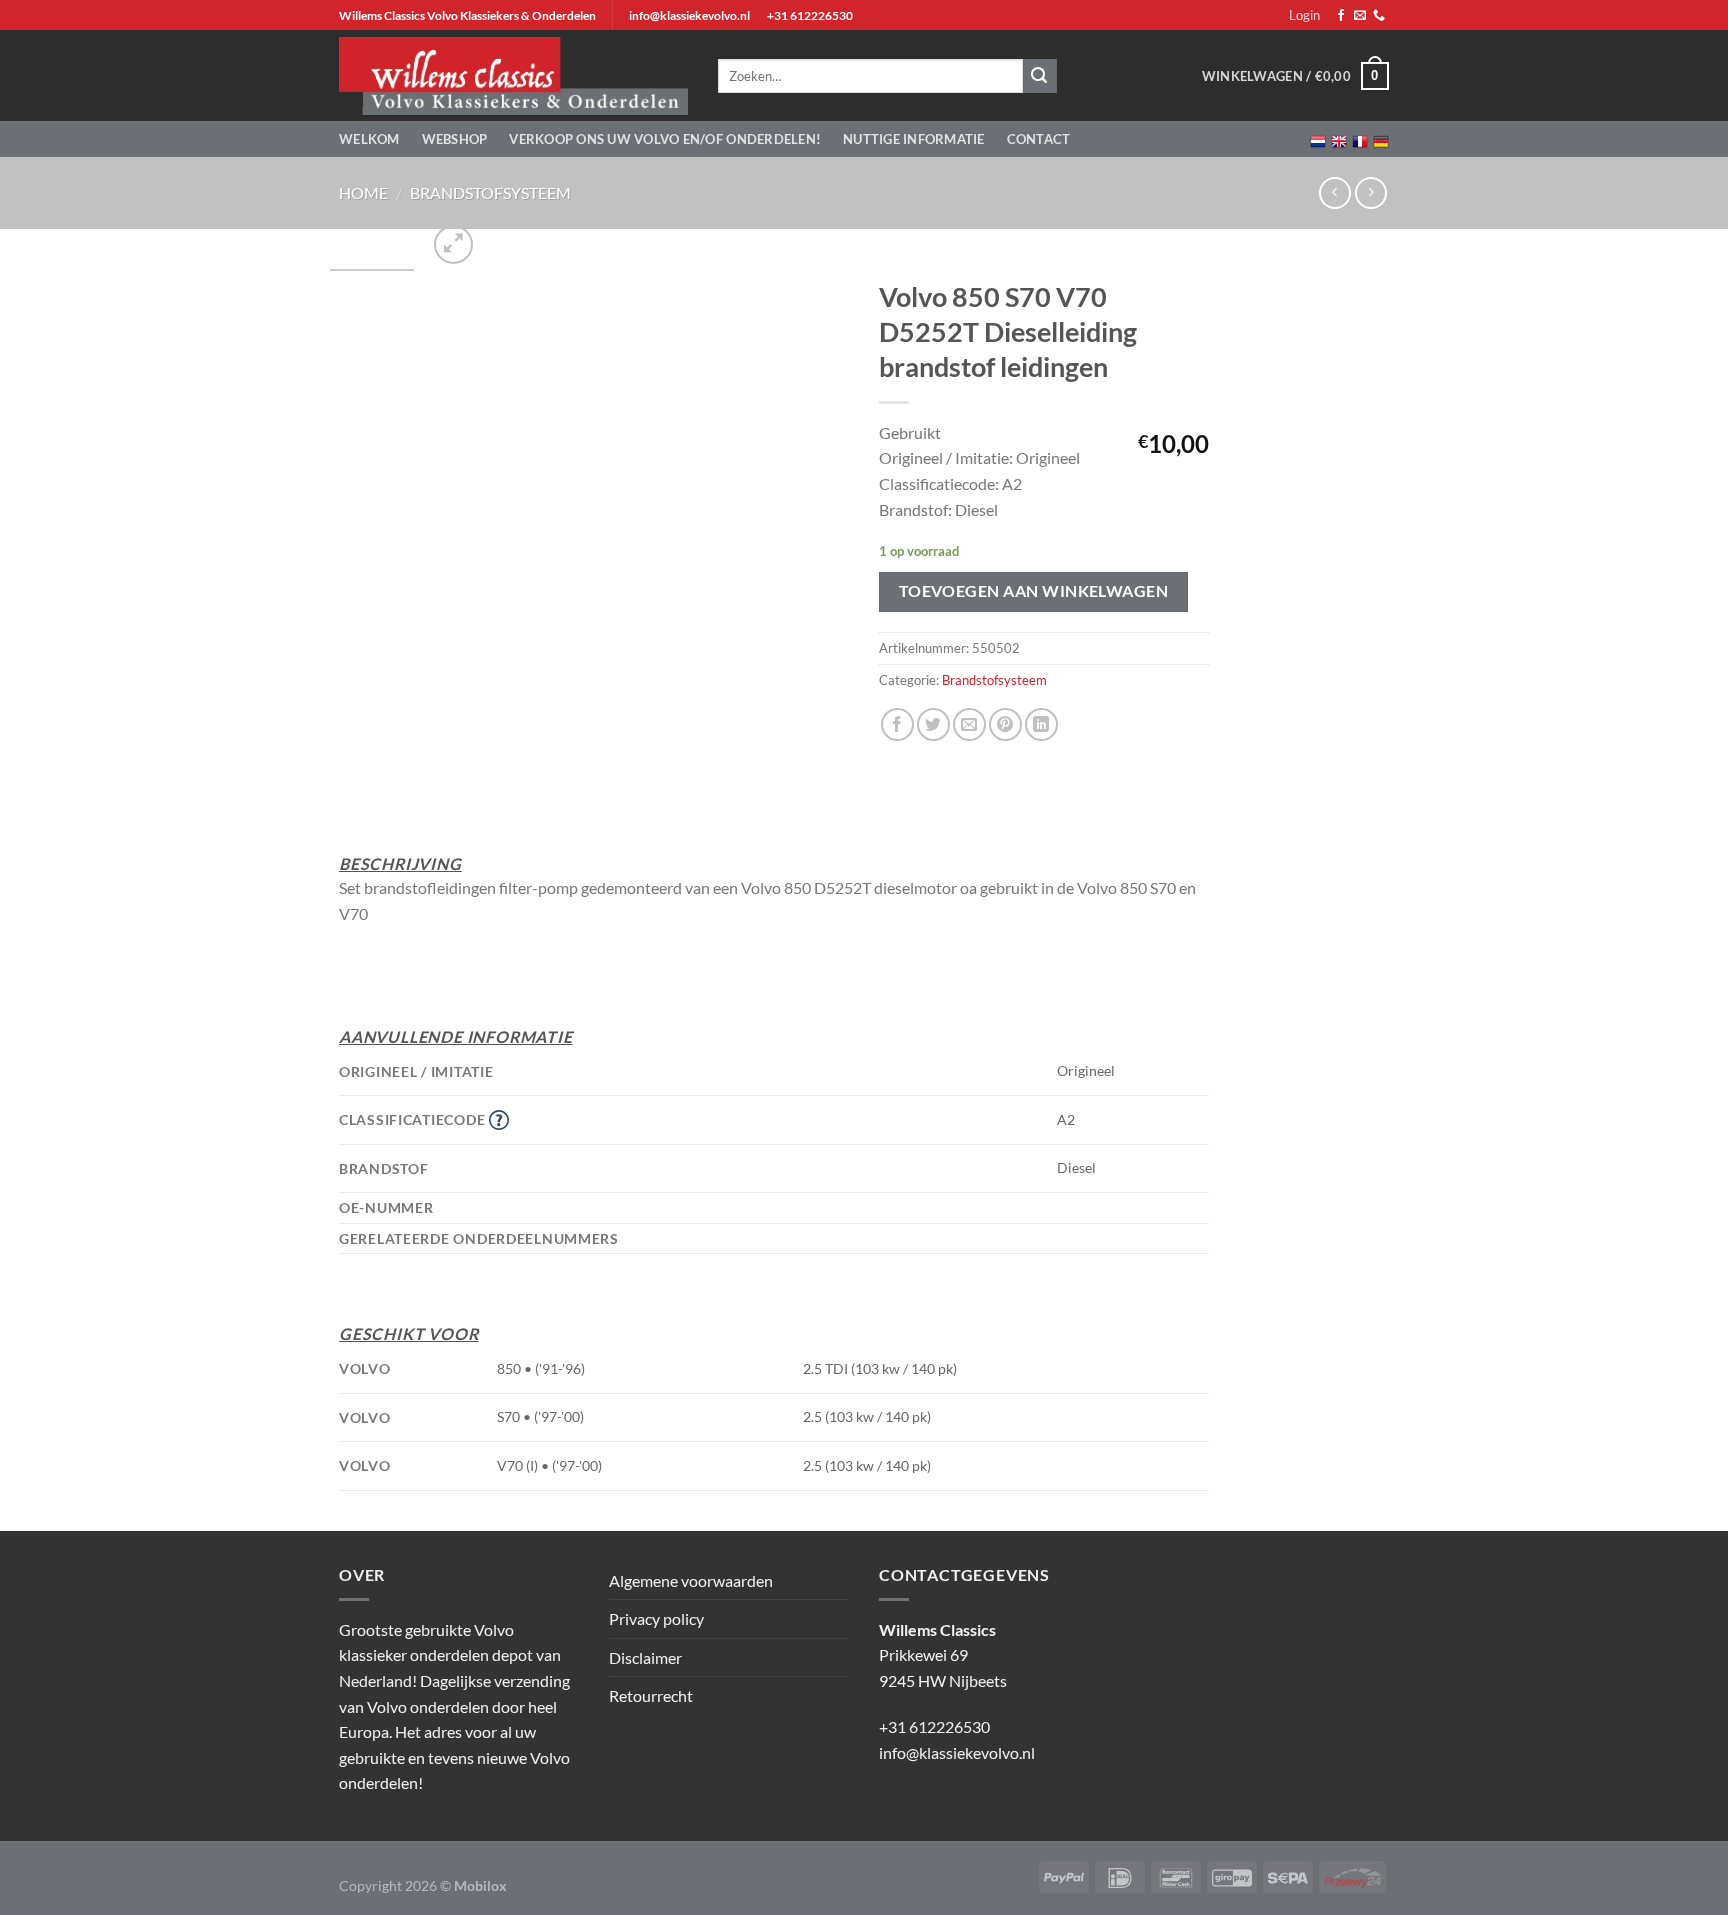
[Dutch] (1318, 139)
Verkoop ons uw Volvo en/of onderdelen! (665, 139)
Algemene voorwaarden (691, 1580)
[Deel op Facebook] (897, 724)
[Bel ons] (1379, 16)
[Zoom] (453, 244)
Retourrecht (651, 1695)
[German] (1381, 139)
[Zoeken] (1040, 76)
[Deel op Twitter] (933, 724)
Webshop (455, 139)
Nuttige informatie (914, 139)
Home (363, 192)
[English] (1339, 139)
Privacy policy (656, 1618)
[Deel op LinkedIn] (1041, 724)
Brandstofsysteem (490, 192)
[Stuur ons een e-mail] (1360, 16)
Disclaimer (645, 1657)
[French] (1360, 139)
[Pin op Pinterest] (1005, 724)
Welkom (369, 139)
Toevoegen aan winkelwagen (1034, 591)
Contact (1039, 139)
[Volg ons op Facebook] (1341, 16)
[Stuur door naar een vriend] (969, 724)
